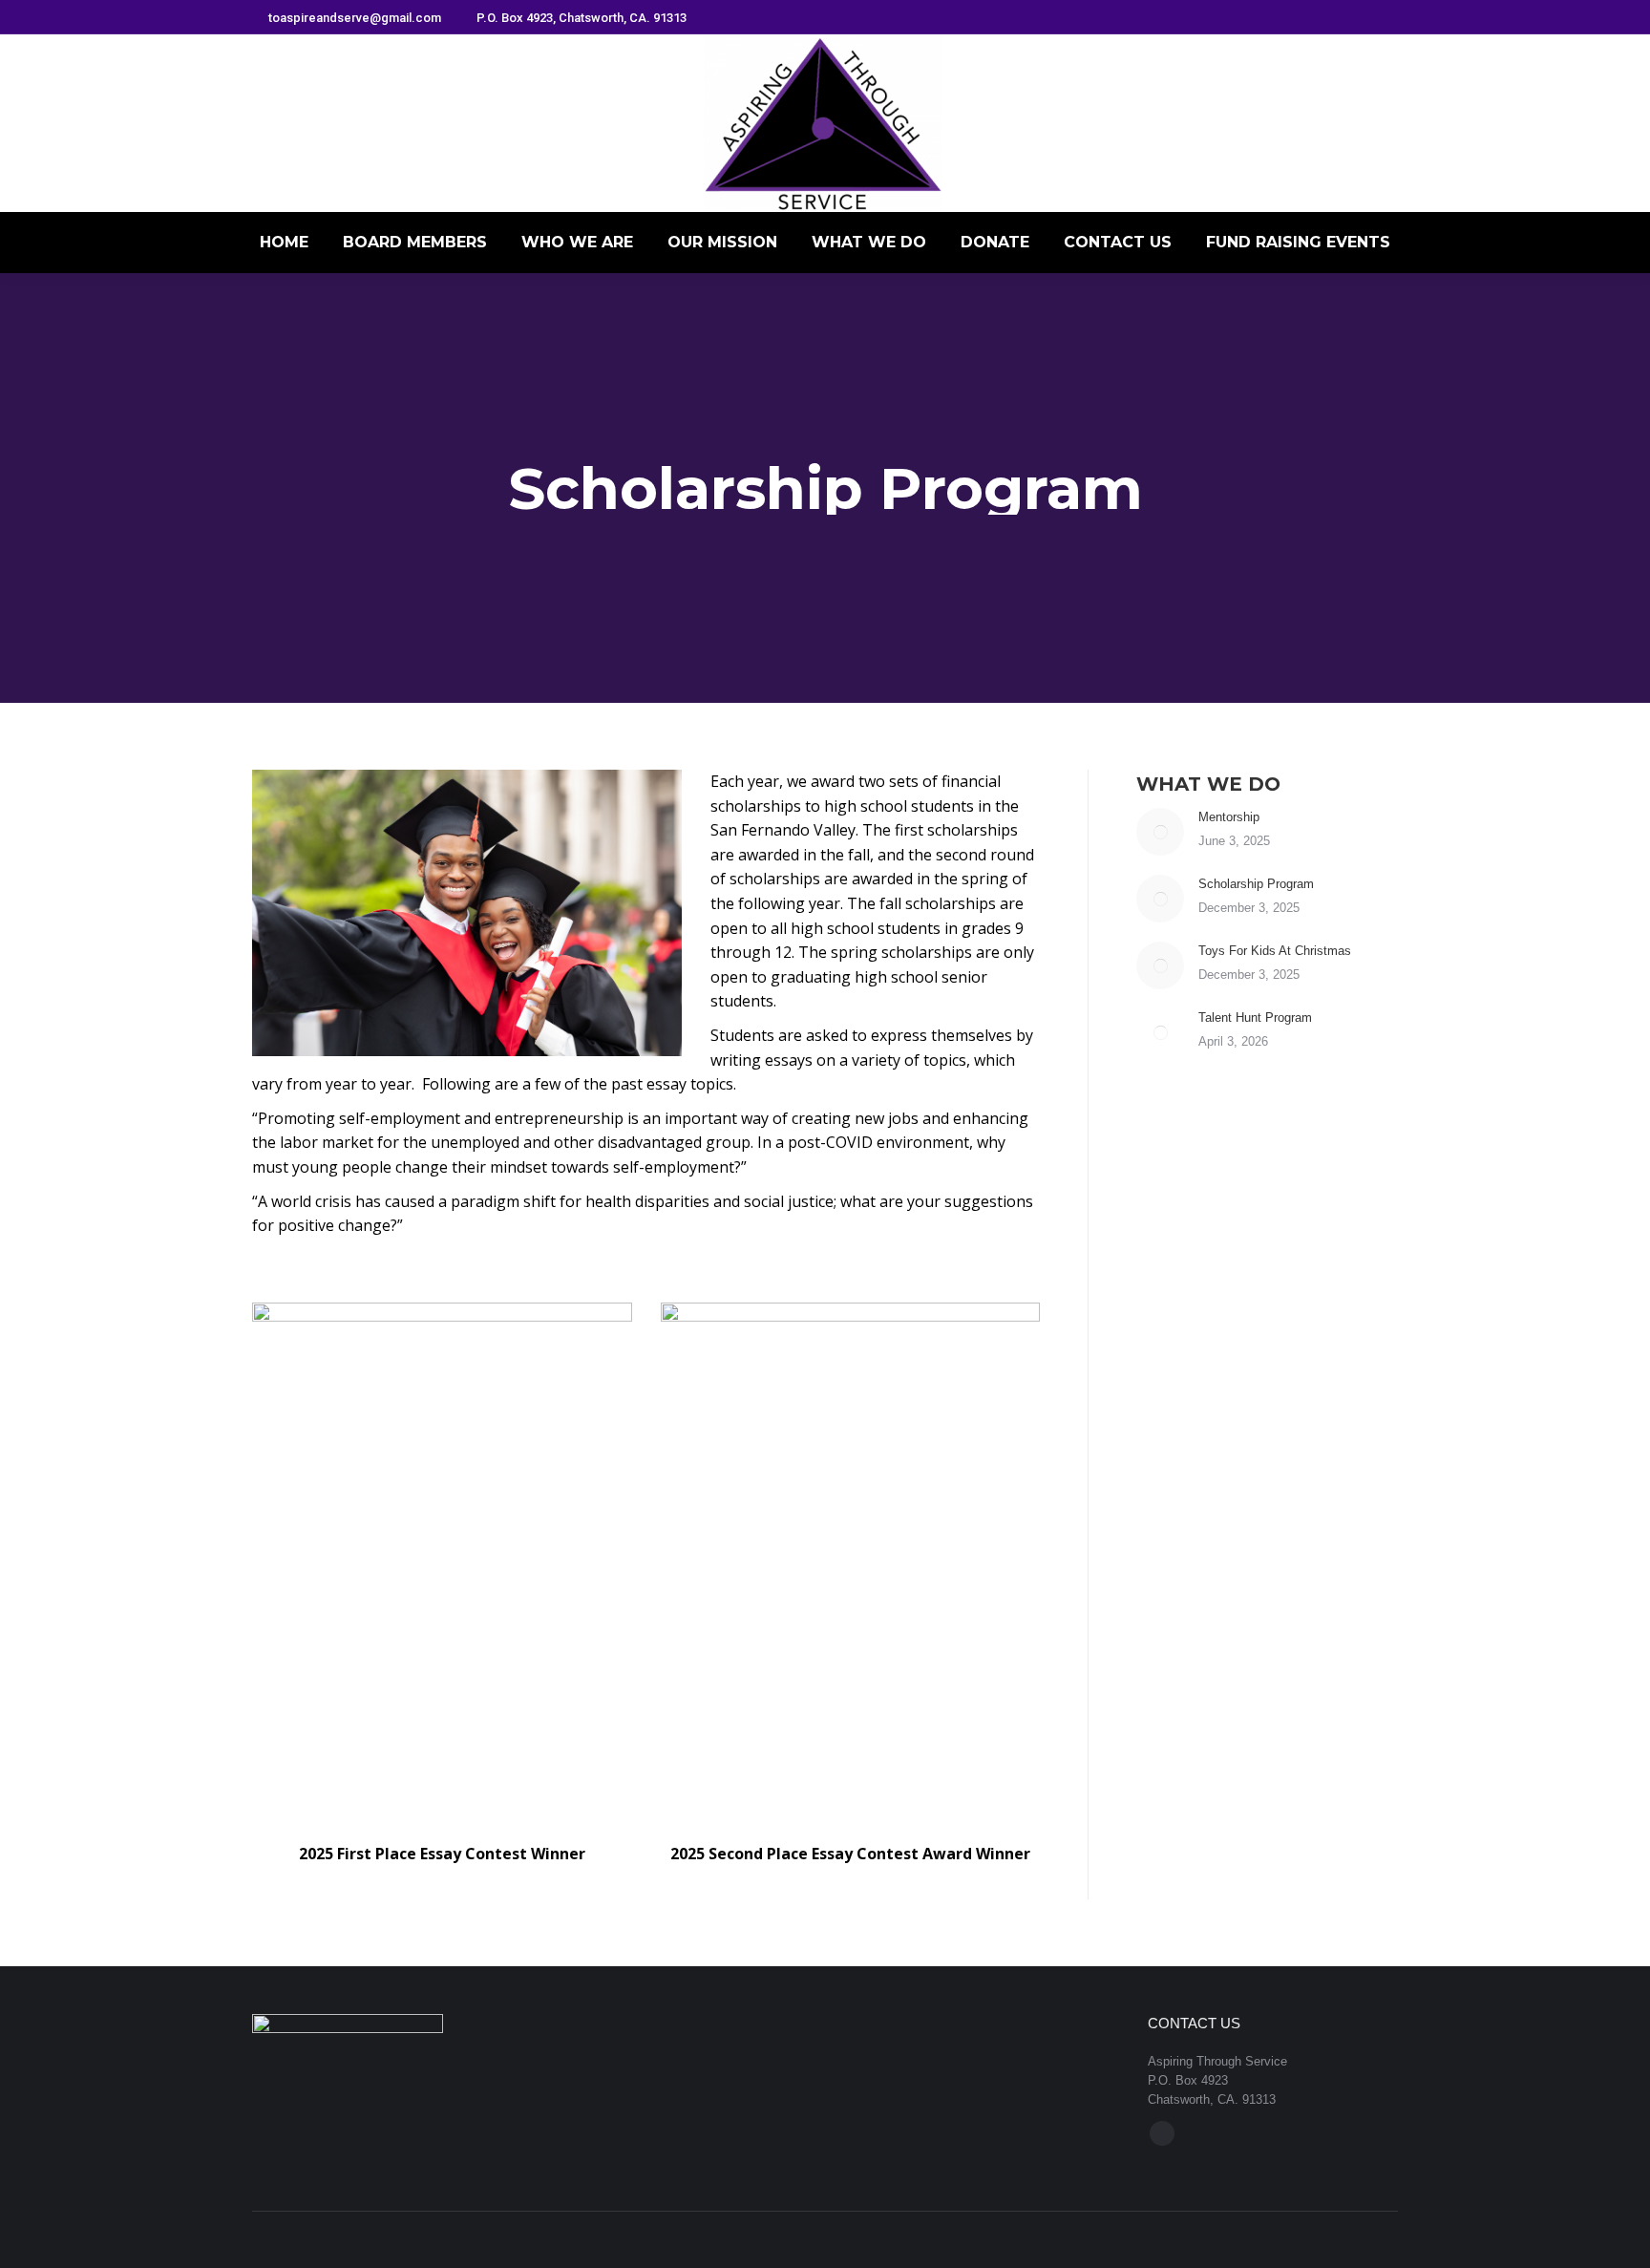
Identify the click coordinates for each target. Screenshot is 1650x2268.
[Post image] (1160, 832)
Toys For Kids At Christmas (1275, 951)
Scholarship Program (1256, 884)
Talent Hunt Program (1255, 1017)
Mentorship (1229, 817)
